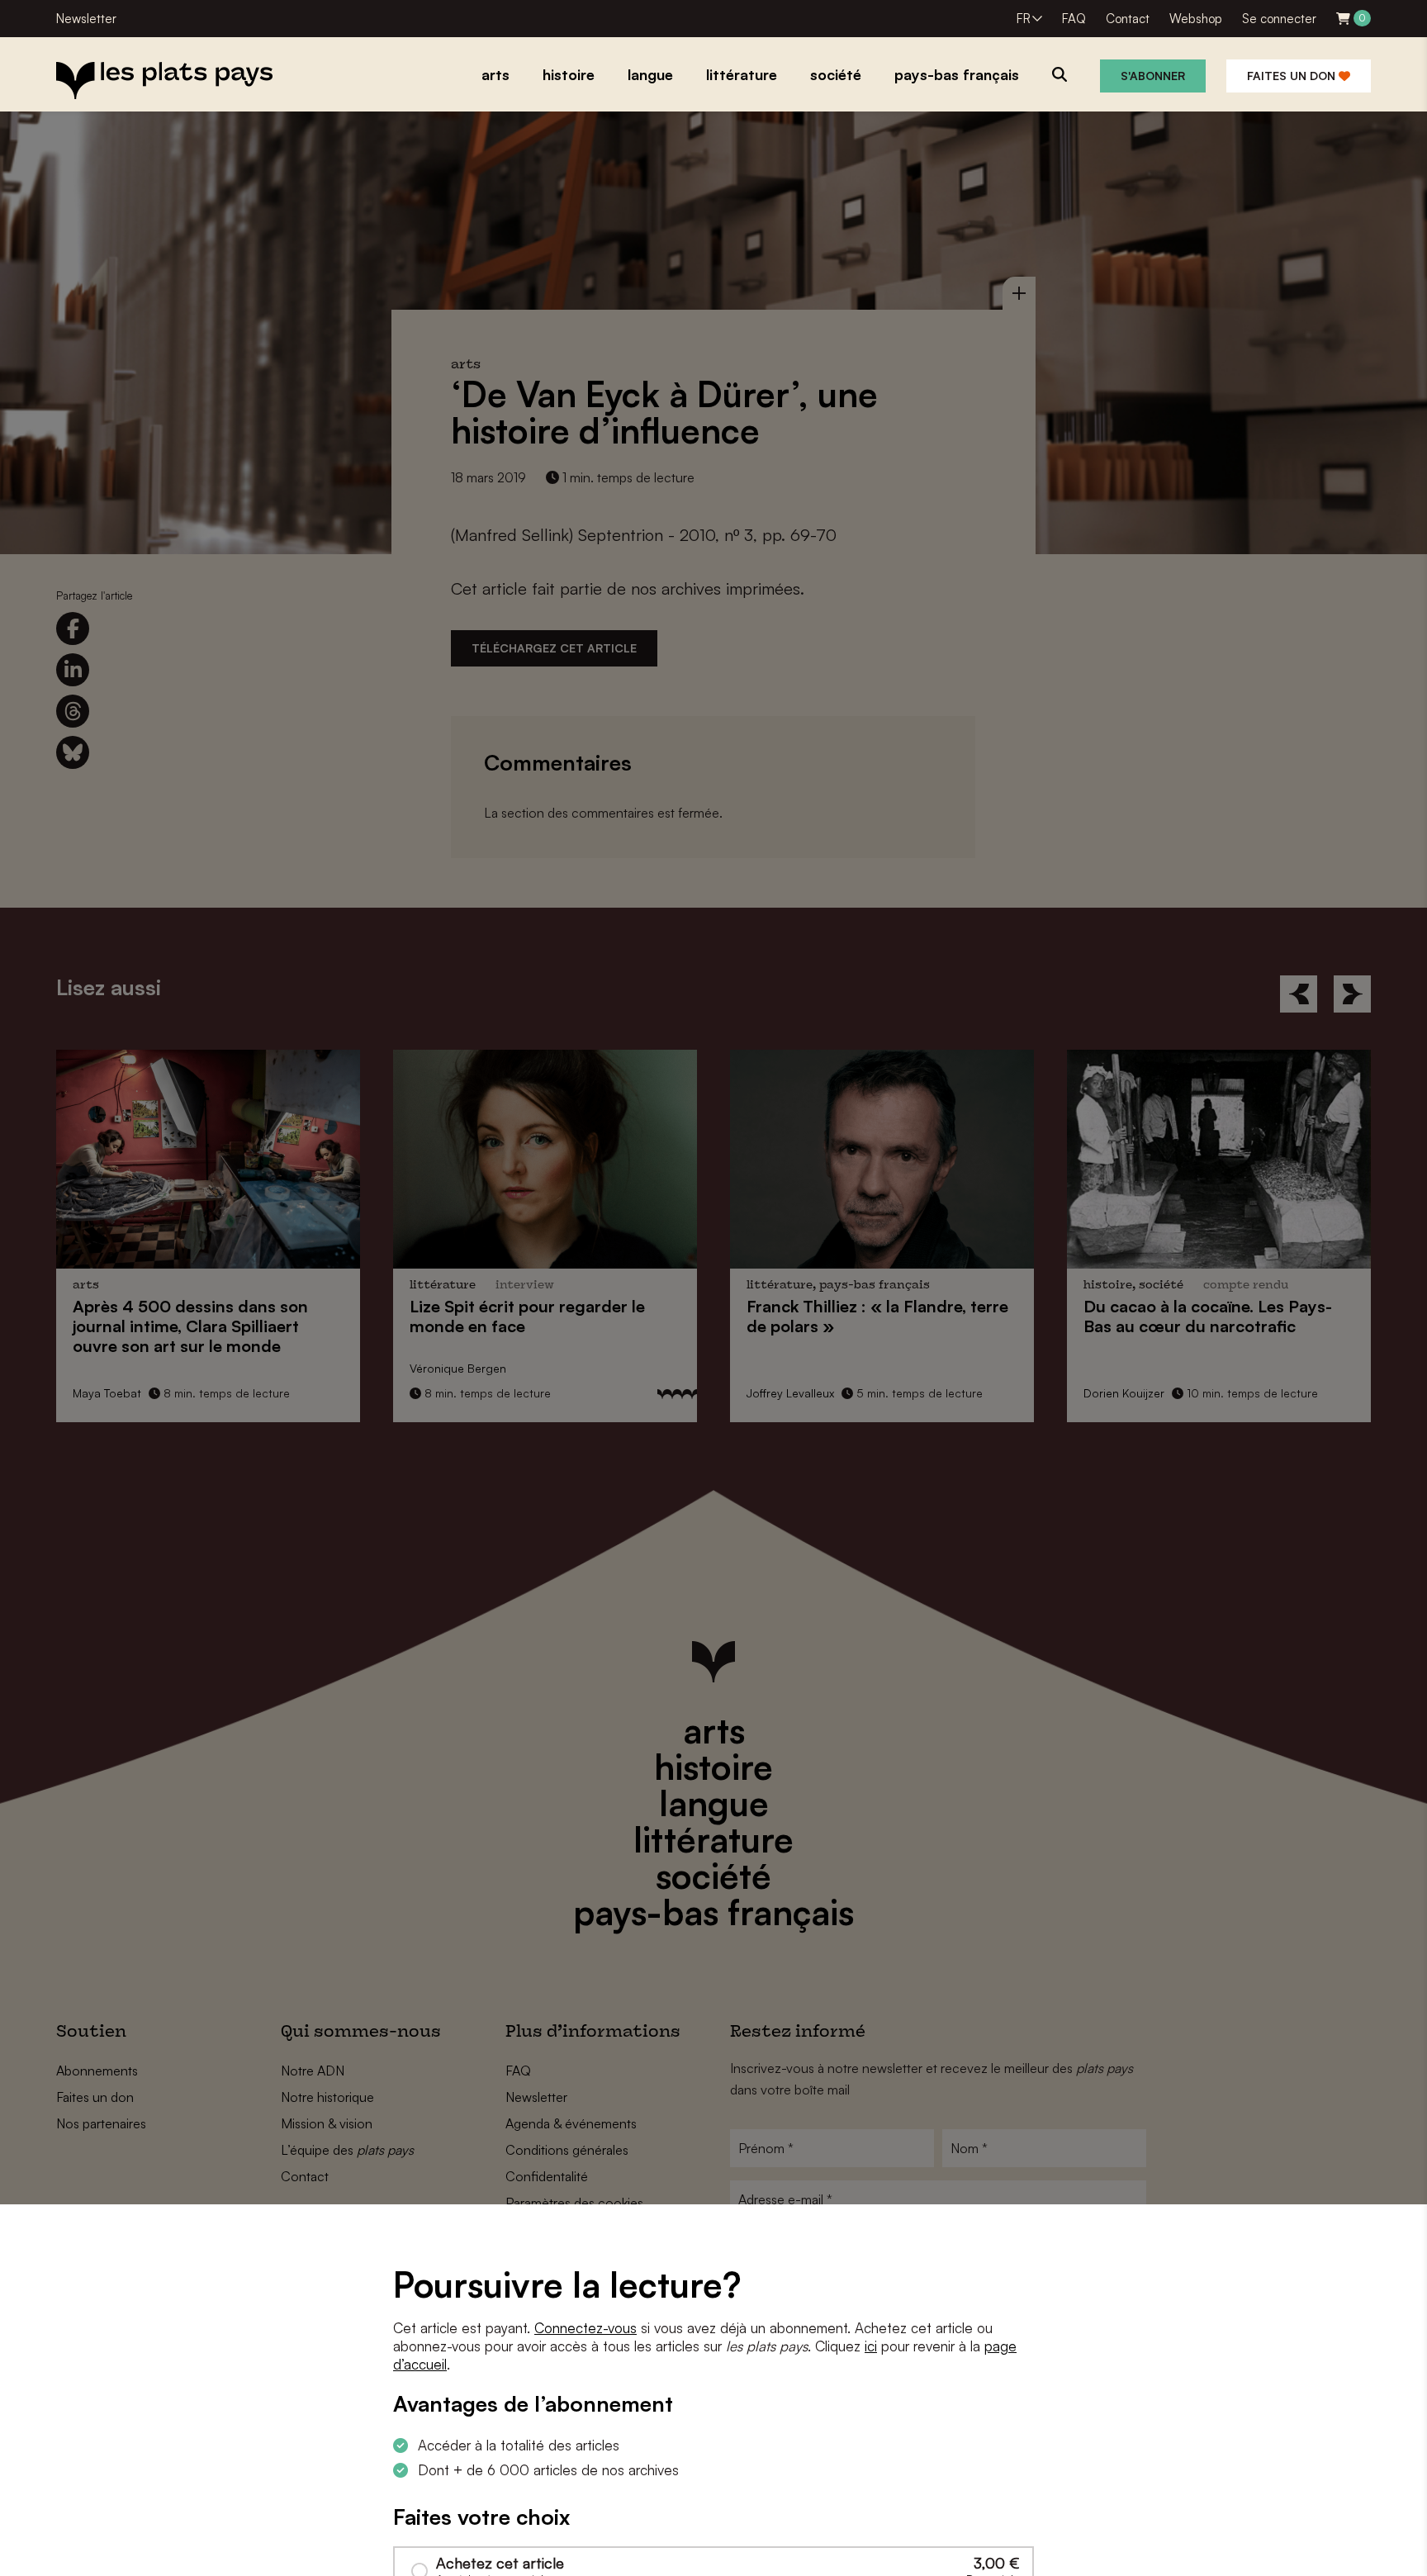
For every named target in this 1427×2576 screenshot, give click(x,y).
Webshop (1196, 19)
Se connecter (1279, 19)
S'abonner (1153, 76)
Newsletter (86, 19)
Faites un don (1293, 76)
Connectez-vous (585, 2328)
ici (871, 2346)
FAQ (1074, 19)
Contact (1128, 19)
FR (1024, 19)
